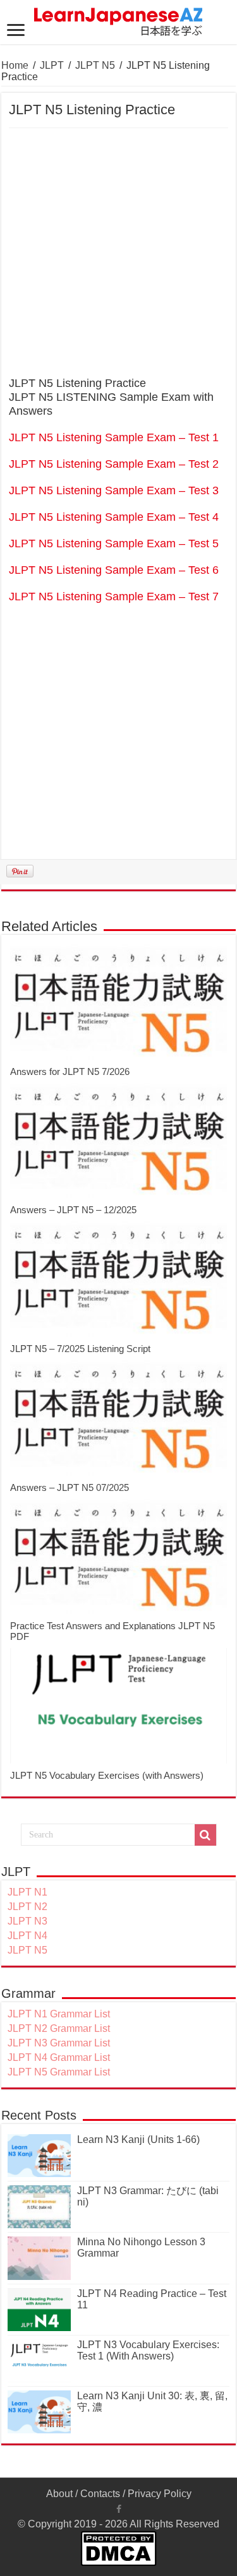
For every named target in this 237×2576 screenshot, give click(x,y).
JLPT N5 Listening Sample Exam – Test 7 (114, 597)
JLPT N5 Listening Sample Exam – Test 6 (114, 570)
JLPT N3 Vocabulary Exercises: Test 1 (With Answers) (148, 2350)
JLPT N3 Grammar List (59, 2043)
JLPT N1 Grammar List (59, 2014)
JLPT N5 (95, 65)
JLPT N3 (27, 1921)
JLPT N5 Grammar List (59, 2072)
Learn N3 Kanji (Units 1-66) (138, 2140)
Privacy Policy (160, 2494)
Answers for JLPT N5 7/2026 (70, 1071)
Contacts (100, 2494)
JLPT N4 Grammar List (59, 2057)
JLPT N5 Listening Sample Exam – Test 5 (114, 543)
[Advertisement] (118, 253)
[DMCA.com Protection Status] (118, 2548)
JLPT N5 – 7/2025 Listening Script (80, 1349)
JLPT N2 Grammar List (59, 2028)
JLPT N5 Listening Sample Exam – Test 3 (114, 490)
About (59, 2494)
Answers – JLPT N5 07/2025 (70, 1487)
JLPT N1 (27, 1892)
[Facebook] (119, 2509)
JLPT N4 (27, 1936)
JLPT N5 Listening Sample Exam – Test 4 (114, 517)
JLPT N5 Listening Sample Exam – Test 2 (114, 464)
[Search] (205, 1835)
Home (15, 65)
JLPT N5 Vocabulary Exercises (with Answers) (107, 1775)
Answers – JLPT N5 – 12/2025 (73, 1210)
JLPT (52, 65)
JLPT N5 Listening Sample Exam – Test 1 (114, 437)
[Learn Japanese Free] (119, 20)
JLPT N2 (27, 1907)
